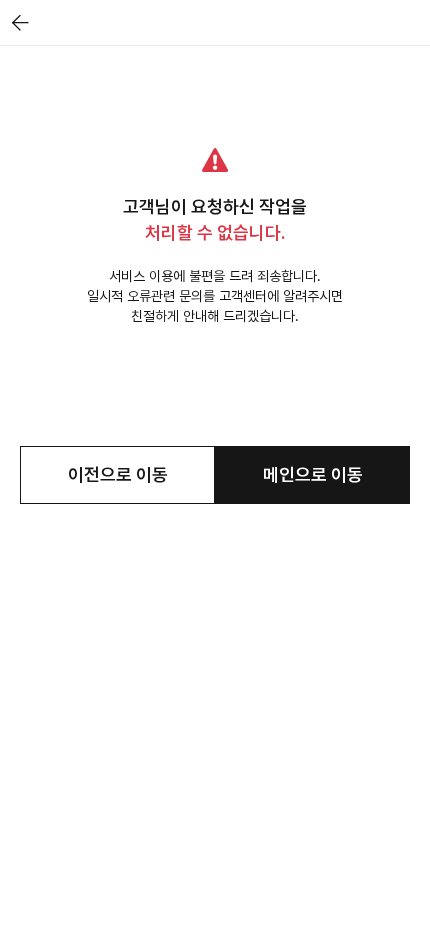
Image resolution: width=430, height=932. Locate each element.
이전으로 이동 (118, 474)
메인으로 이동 (313, 474)
